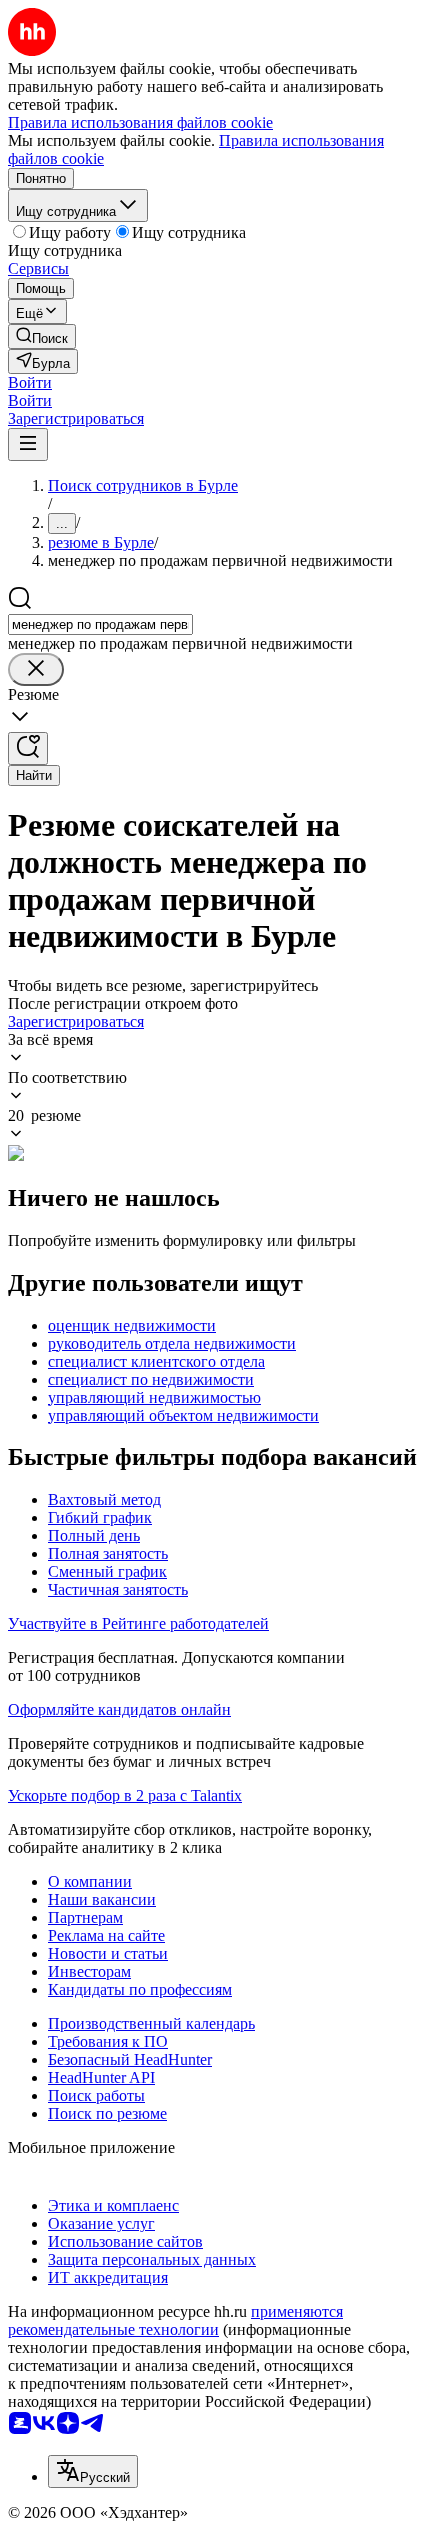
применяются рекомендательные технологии (175, 2320)
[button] (30, 382)
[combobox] (100, 624)
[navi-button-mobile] (28, 444)
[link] (42, 336)
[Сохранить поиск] (28, 748)
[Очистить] (36, 669)
